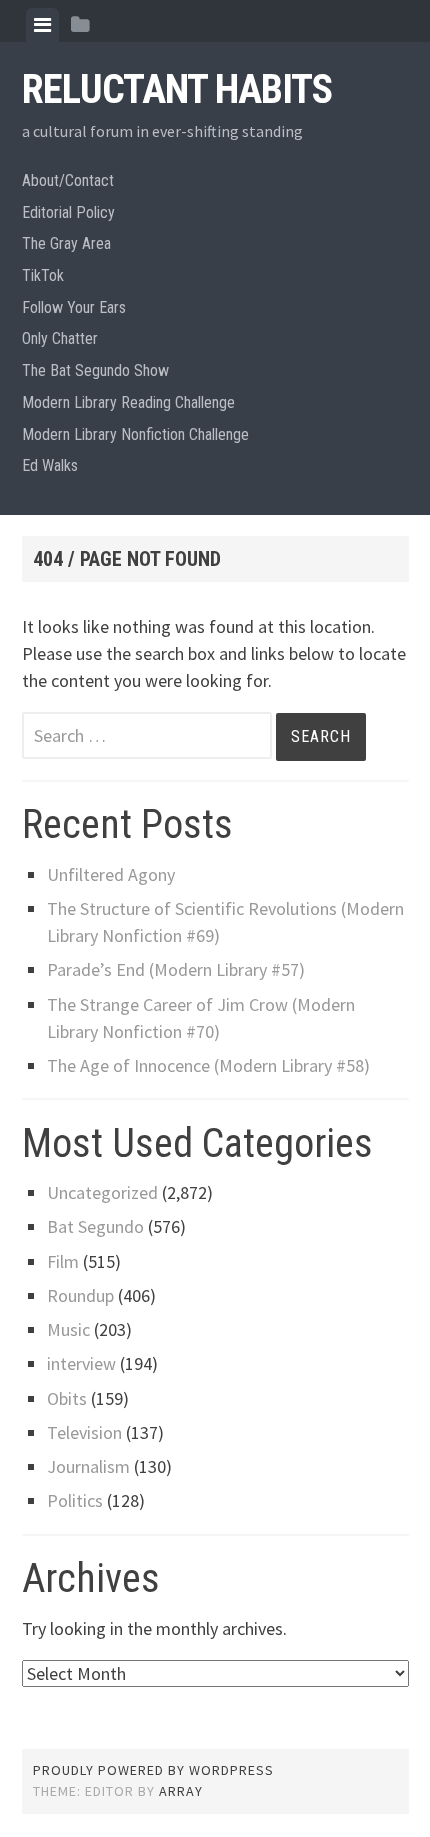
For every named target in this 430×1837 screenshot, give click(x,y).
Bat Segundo (95, 1226)
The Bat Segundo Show (95, 370)
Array (181, 1791)
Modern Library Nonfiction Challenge (135, 434)
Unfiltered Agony (111, 874)
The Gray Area (66, 243)
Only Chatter (60, 338)
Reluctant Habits (177, 89)
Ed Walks (50, 465)
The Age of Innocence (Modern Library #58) (208, 1065)
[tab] (42, 25)
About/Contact (68, 180)
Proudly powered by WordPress (153, 1770)
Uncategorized (102, 1192)
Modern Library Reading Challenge (128, 402)
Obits (67, 1398)
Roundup (80, 1295)
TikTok (43, 275)
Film (63, 1261)
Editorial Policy (68, 212)
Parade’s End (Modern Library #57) (176, 969)
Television (84, 1432)
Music (68, 1329)
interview (81, 1363)
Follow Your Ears (74, 307)
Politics (75, 1500)
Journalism (88, 1466)
